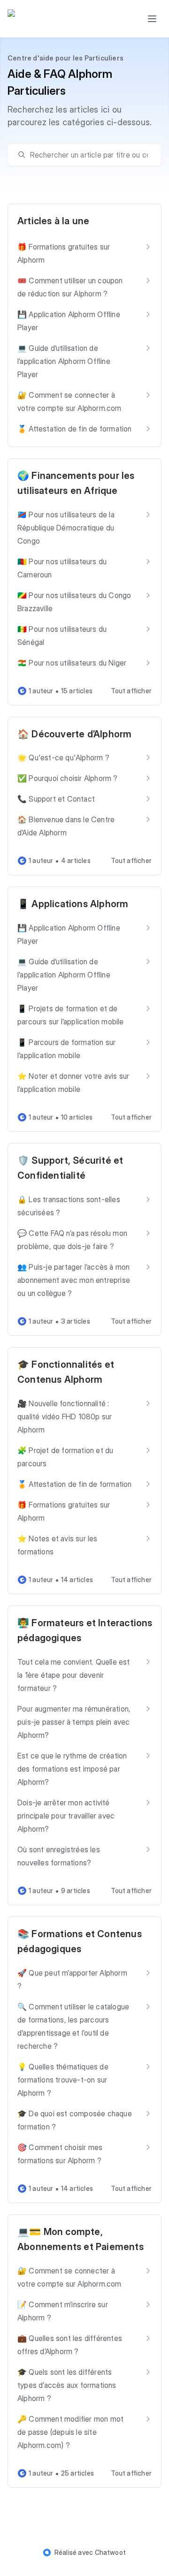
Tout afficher (131, 691)
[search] (89, 155)
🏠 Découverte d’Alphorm (74, 734)
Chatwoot (111, 2552)
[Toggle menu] (152, 19)
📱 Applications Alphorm (73, 904)
